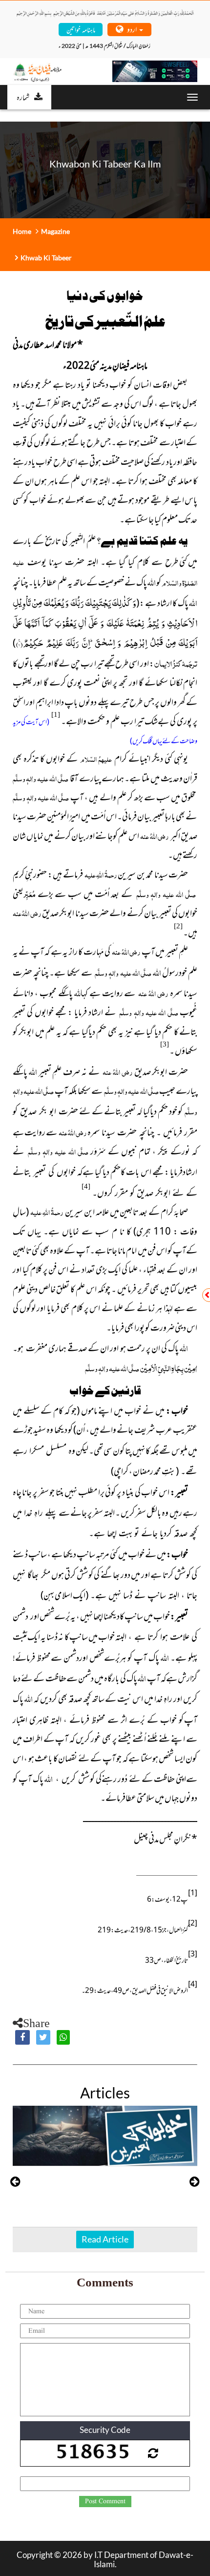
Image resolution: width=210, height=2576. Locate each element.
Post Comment (105, 2501)
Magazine (55, 231)
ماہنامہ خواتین (81, 29)
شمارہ (23, 97)
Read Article (137, 2239)
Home (22, 231)
